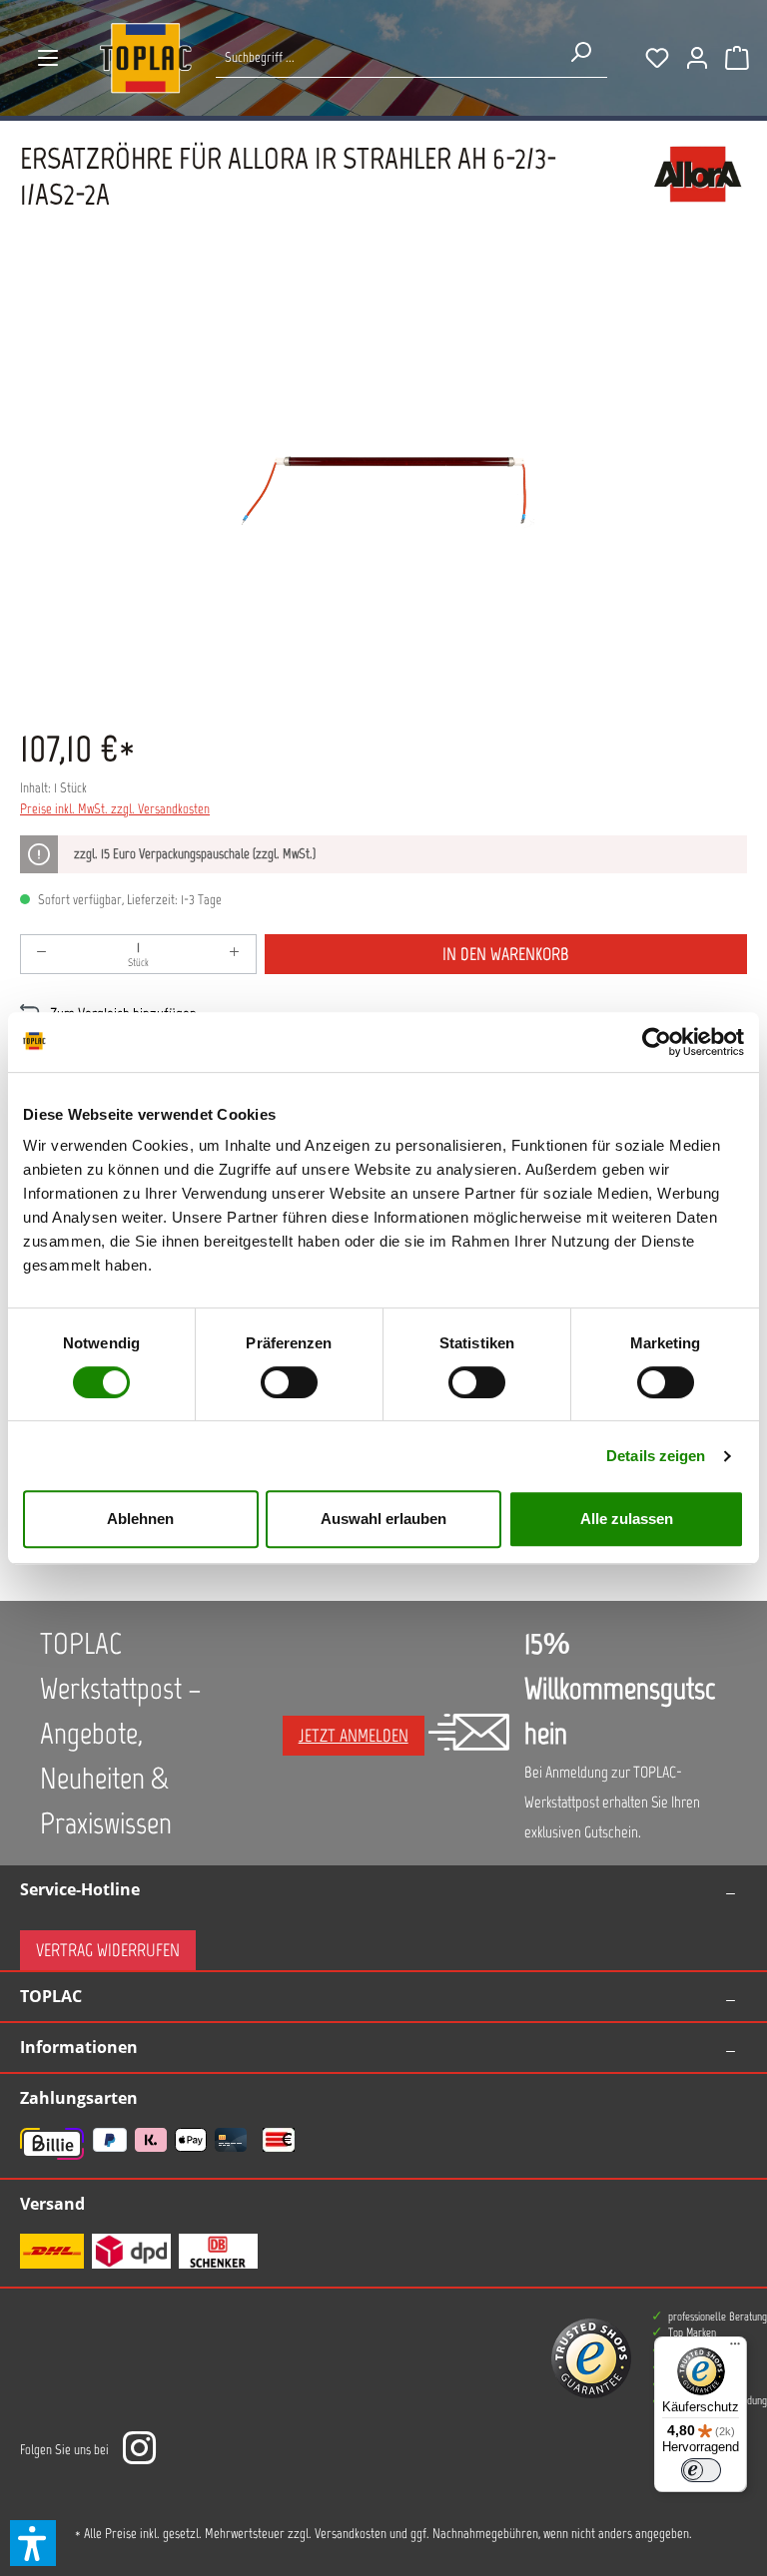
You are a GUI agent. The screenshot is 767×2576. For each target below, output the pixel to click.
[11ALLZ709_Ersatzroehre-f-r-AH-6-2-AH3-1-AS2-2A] (383, 487)
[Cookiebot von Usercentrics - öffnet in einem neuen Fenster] (657, 1042)
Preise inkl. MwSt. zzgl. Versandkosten (115, 809)
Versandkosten (351, 2534)
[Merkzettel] (657, 58)
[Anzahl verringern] (42, 954)
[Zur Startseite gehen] (146, 58)
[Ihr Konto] (697, 58)
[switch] (289, 1382)
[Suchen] (580, 52)
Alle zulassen (627, 1519)
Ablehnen (140, 1519)
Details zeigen (656, 1456)
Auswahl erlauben (383, 1519)
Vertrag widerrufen (108, 1950)
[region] (383, 487)
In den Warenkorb (506, 954)
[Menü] (48, 58)
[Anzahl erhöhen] (235, 954)
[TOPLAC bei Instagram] (139, 2450)
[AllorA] (697, 187)
